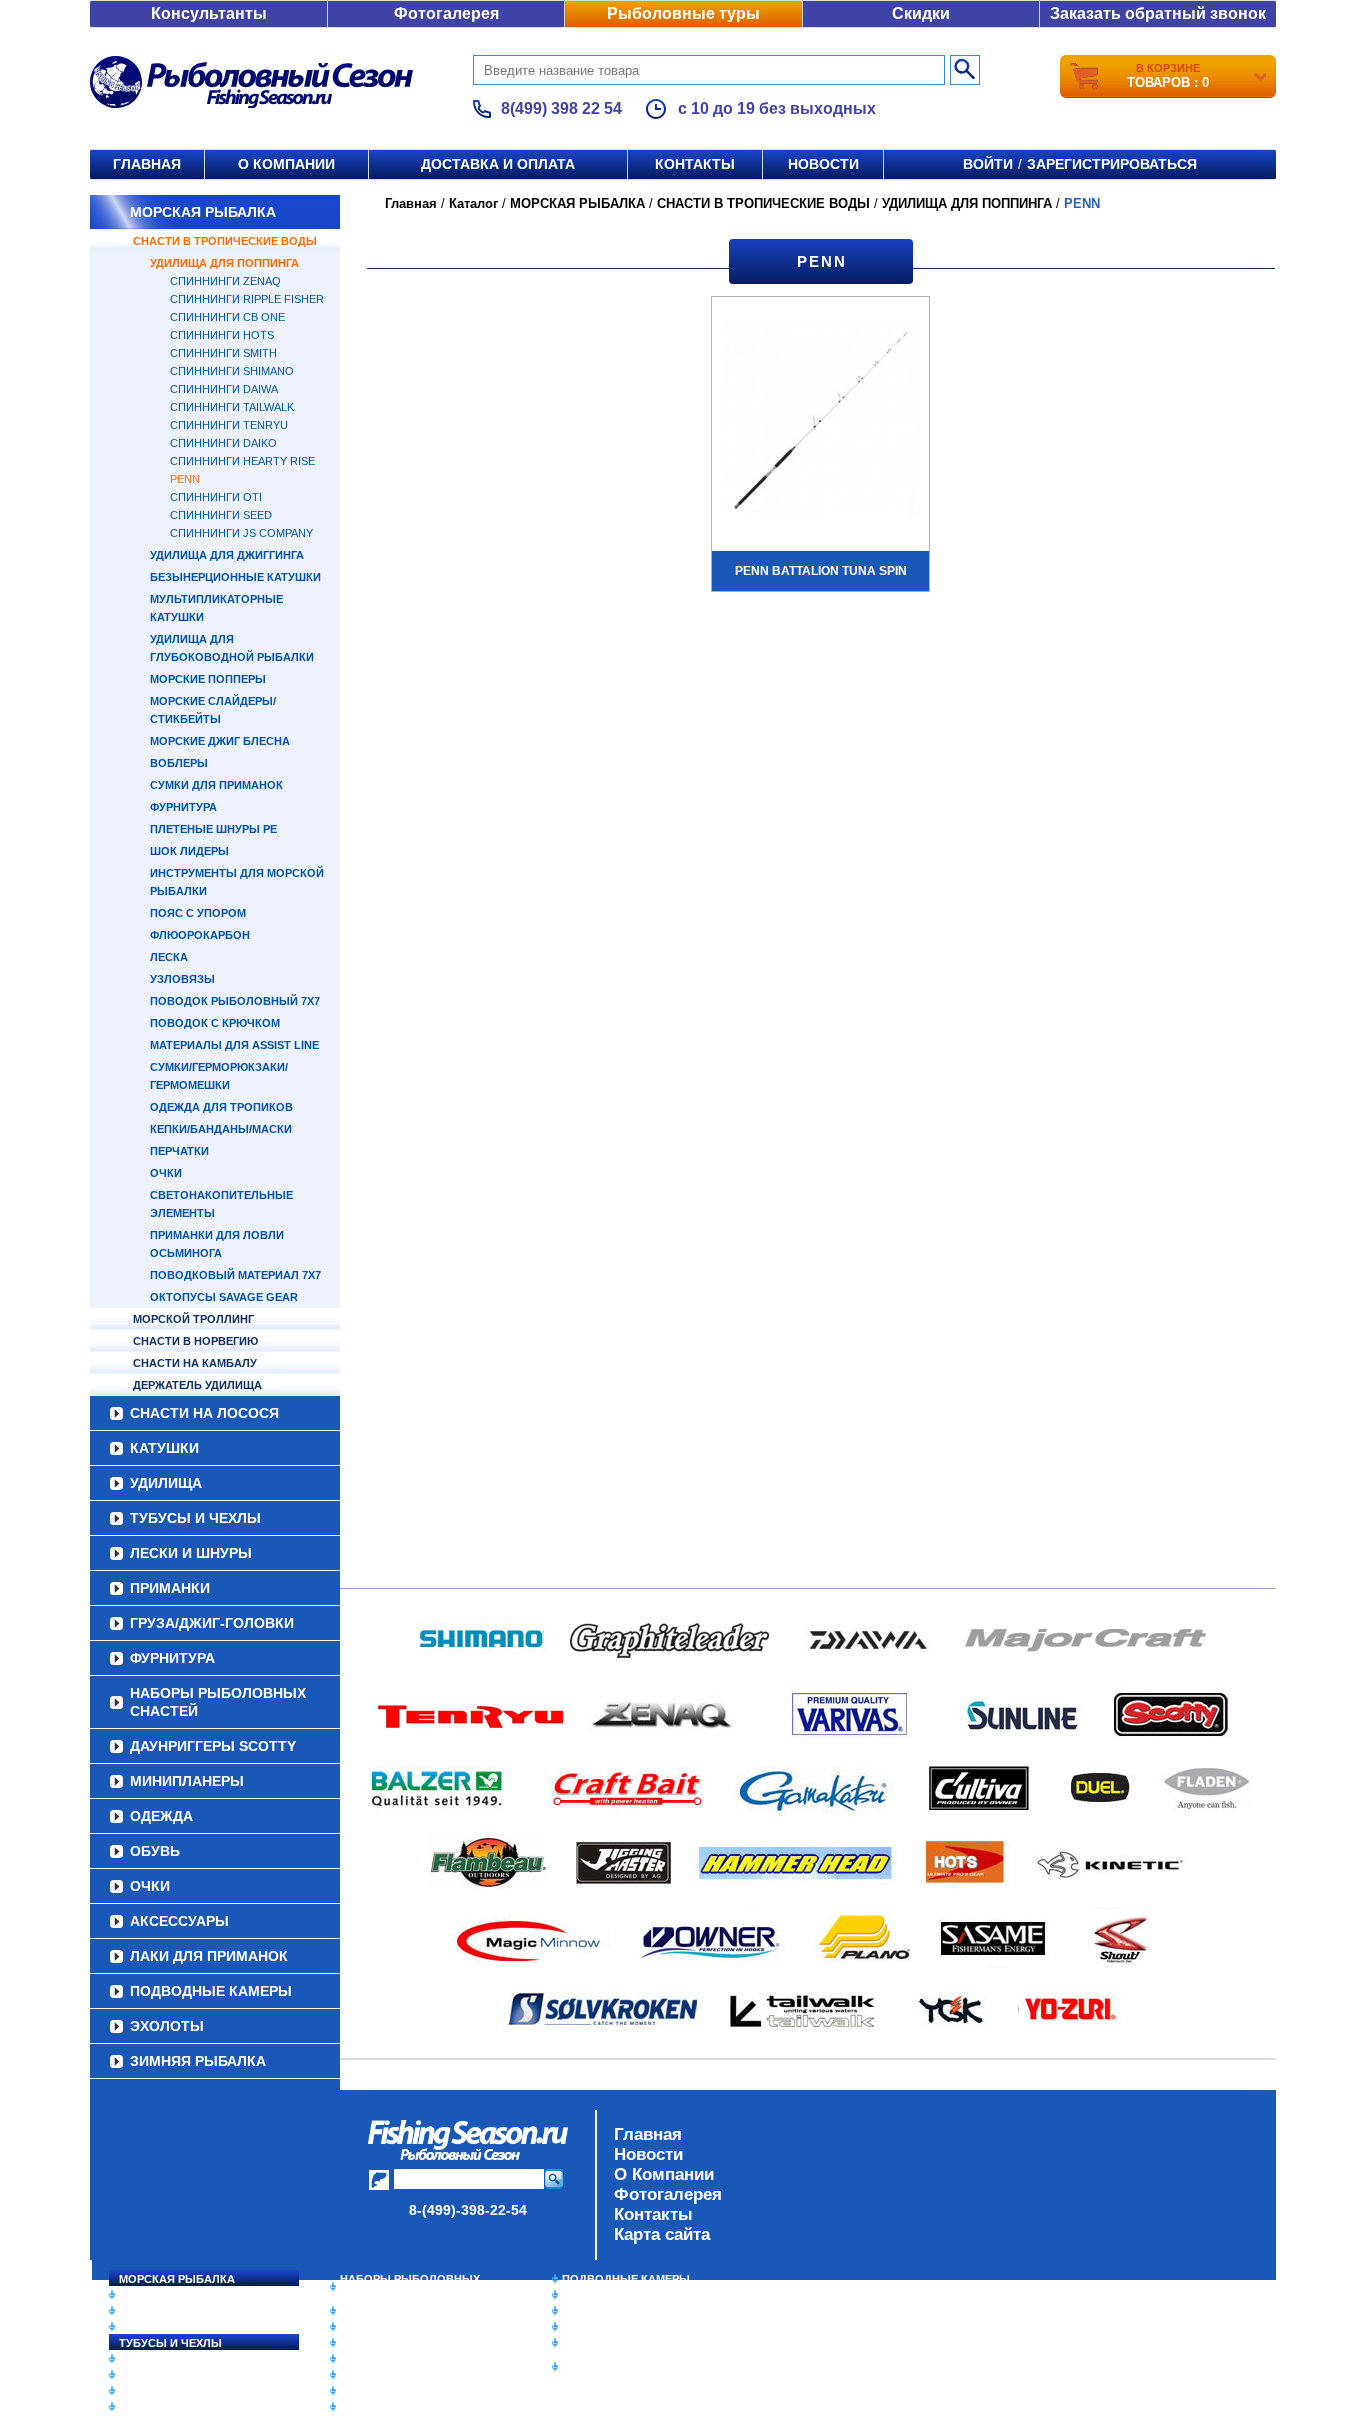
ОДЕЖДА (161, 1816)
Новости (823, 164)
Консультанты (209, 13)
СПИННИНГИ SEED (221, 515)
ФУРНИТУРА (183, 807)
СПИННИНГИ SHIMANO (232, 371)
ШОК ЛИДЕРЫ (189, 851)
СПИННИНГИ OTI (216, 497)
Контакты (695, 164)
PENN (185, 479)
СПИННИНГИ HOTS (222, 335)
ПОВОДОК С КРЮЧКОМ (215, 1023)
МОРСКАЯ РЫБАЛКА (203, 212)
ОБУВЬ (155, 1851)
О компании (286, 164)
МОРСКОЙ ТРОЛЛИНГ (193, 1319)
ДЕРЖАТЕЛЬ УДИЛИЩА (197, 1385)
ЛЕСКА (169, 957)
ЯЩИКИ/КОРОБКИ (612, 2343)
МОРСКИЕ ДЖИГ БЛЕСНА (220, 741)
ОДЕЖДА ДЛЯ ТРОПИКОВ (221, 1107)
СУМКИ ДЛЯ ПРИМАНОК (216, 785)
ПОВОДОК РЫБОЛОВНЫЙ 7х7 (235, 1001)
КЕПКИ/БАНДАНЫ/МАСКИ (221, 1129)
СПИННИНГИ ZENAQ (225, 281)
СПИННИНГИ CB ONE (227, 317)
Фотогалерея (446, 13)
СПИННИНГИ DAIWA (224, 389)
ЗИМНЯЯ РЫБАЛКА (198, 2061)
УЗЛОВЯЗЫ (182, 979)
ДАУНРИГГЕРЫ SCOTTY (213, 1746)
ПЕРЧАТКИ (179, 1151)
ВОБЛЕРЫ (179, 763)
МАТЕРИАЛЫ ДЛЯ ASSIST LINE (234, 1045)
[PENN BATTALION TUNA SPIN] (820, 422)
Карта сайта (662, 2234)
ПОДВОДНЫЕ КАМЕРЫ (211, 1991)
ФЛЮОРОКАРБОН (200, 935)
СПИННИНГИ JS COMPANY (241, 533)
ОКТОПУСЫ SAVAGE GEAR (224, 1297)
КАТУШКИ (164, 1448)
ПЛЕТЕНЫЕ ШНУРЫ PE (213, 829)
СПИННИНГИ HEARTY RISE (242, 461)
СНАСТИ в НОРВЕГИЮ (195, 1341)
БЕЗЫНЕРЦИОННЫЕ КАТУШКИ (235, 577)
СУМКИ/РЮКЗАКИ (610, 2327)
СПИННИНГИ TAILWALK (232, 407)
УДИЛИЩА (166, 1483)
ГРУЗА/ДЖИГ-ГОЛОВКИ (212, 1623)
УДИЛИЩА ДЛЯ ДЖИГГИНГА (227, 555)
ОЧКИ (166, 1173)
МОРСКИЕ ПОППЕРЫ (208, 679)
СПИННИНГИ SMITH (223, 353)
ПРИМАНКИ (170, 1588)
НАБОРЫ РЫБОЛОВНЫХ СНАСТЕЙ (218, 1702)
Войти (988, 164)
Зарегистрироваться (1112, 164)
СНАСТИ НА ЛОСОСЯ (204, 1413)
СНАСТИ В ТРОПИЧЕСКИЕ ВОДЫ (225, 241)
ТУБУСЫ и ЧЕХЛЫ (195, 1518)
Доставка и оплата (498, 164)
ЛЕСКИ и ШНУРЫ (191, 1553)
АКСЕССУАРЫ (179, 1921)
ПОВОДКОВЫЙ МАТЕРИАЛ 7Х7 (235, 1275)
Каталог (473, 203)
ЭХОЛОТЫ (167, 2026)
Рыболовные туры (683, 13)
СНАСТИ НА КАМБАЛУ (195, 1363)
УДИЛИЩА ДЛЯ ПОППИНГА (224, 263)
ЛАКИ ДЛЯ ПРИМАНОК (209, 1956)
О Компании (664, 2174)
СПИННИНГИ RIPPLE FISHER (247, 299)
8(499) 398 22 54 (561, 108)
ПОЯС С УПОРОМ (198, 913)
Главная (147, 164)
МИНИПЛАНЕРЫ (187, 1781)
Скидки (921, 13)
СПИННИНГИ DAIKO (223, 443)
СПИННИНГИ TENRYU (229, 425)
